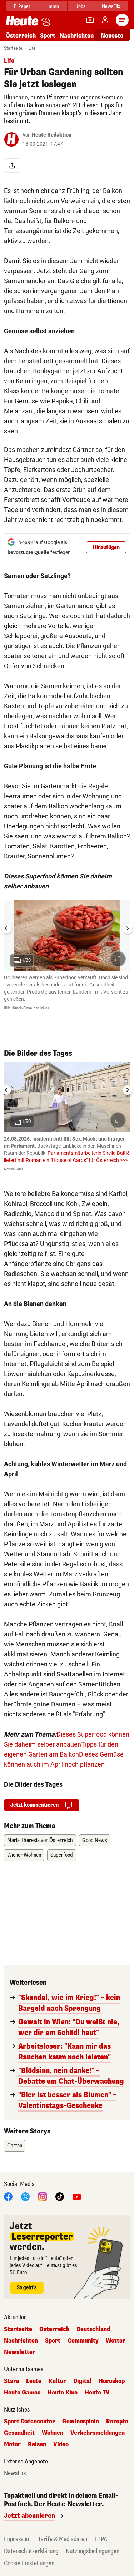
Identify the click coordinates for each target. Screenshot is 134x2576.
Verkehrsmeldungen (98, 2433)
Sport (48, 36)
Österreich (21, 36)
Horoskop (112, 2381)
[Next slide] (128, 929)
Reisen (37, 2444)
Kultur (57, 2381)
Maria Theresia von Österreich (40, 1840)
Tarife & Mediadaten (63, 2539)
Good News (95, 1840)
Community (83, 2341)
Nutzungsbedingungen (93, 2551)
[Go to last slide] (6, 929)
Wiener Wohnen (24, 1855)
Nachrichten (21, 2341)
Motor (12, 2444)
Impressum (17, 2539)
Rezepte (117, 2422)
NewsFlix (111, 6)
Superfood (62, 1855)
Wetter (116, 2341)
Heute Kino (63, 2393)
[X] (25, 2196)
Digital (82, 2381)
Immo (53, 6)
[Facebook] (8, 2196)
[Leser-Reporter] (90, 20)
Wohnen (53, 2433)
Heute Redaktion (51, 135)
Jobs (81, 6)
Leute (34, 2381)
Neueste (112, 36)
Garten (15, 2146)
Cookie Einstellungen (29, 2563)
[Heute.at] (22, 21)
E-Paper (22, 6)
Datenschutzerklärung (31, 2551)
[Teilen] (12, 166)
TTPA (101, 2539)
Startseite (13, 48)
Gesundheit (19, 2433)
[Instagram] (43, 2196)
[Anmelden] (105, 20)
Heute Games (22, 2393)
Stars (11, 2381)
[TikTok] (60, 2196)
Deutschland (93, 2329)
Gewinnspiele (81, 2422)
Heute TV (97, 2393)
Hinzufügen (106, 548)
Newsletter (20, 2352)
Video (61, 2444)
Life (32, 48)
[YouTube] (77, 2196)
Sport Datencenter (29, 2422)
